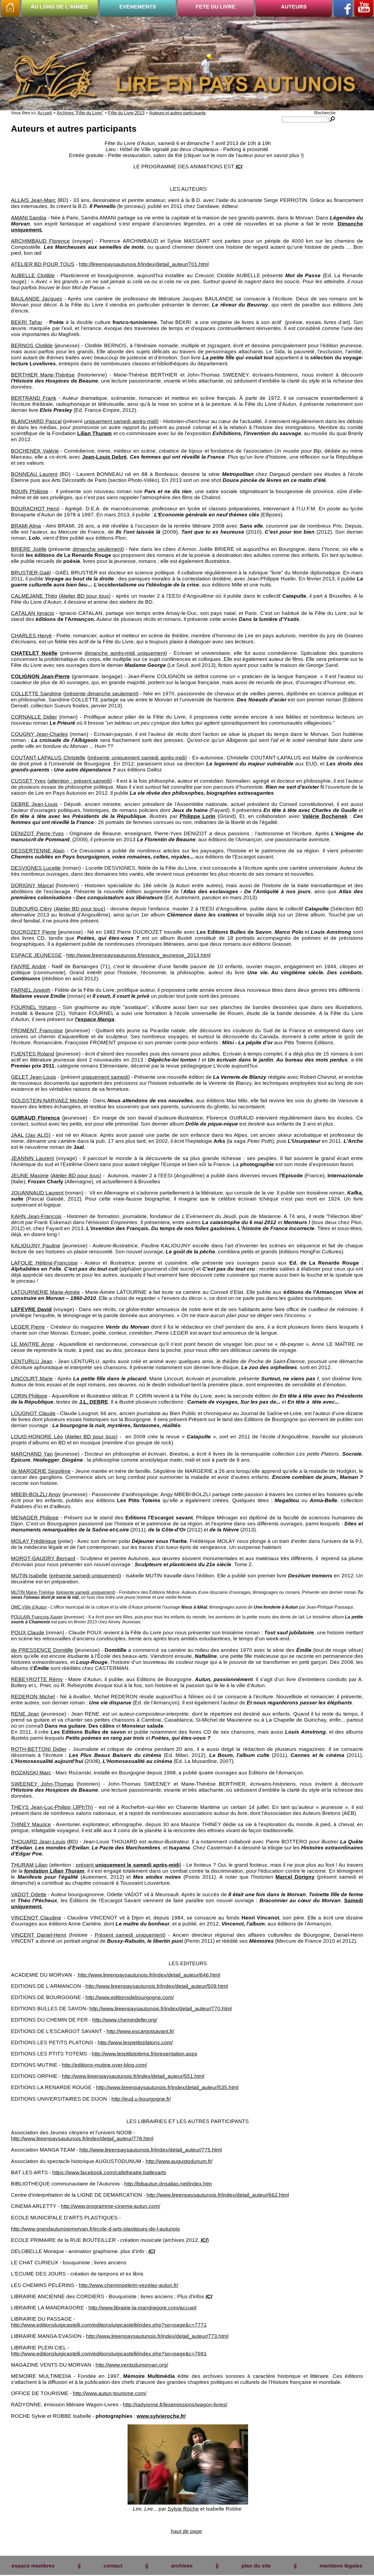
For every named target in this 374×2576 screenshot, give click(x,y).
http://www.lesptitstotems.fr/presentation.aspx (145, 2054)
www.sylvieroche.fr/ (161, 2416)
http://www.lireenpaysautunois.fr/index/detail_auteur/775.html (151, 2150)
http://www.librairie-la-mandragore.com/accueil (142, 2308)
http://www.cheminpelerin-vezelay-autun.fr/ (129, 2285)
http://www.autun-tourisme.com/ (110, 2393)
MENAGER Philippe (35, 1518)
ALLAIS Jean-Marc (33, 200)
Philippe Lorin (198, 816)
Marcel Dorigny (295, 1877)
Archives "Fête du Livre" (80, 113)
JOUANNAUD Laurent (37, 1193)
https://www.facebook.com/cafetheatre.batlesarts (109, 2172)
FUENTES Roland (33, 1054)
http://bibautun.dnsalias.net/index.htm (168, 2184)
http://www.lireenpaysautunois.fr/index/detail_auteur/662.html (218, 2195)
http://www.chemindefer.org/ (125, 2020)
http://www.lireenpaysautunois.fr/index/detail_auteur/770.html (160, 2009)
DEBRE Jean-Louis (34, 804)
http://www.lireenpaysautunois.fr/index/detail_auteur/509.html (157, 1986)
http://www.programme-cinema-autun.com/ (110, 2206)
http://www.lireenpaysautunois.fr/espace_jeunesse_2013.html (138, 955)
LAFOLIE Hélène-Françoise (44, 1263)
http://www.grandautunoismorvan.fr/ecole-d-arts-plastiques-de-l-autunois (95, 2229)
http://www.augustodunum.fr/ (179, 2161)
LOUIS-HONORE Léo (37, 1437)
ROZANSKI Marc (31, 1773)
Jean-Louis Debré (105, 457)
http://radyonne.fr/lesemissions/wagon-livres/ (175, 2405)
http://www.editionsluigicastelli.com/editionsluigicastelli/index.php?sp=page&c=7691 (109, 2354)
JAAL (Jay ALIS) (31, 1135)
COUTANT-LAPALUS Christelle (48, 758)
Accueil (45, 113)
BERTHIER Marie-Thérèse (43, 375)
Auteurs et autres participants (177, 113)
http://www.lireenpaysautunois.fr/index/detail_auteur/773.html (157, 2336)
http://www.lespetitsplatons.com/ (135, 2042)
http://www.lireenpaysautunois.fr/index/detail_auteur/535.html (167, 2087)
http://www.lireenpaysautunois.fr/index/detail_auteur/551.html (133, 2076)
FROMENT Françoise (37, 1030)
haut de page (186, 2531)
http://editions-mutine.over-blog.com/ (104, 2065)
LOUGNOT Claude (33, 1413)
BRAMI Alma (26, 526)
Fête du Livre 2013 (126, 113)
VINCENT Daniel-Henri (39, 1935)
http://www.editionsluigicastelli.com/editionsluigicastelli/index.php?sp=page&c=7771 (109, 2325)
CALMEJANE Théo (34, 596)
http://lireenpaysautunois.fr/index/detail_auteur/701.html (144, 264)
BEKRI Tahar (27, 322)
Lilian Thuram (94, 433)
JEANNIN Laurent (32, 1158)
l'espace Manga (95, 1019)
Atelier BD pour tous (85, 596)
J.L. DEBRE (94, 1402)
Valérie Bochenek (325, 816)
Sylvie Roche (183, 2509)
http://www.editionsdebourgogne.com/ (130, 1997)
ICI (239, 167)
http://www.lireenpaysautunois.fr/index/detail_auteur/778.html (82, 2139)
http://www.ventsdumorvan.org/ (132, 2365)
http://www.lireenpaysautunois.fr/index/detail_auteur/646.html (149, 1975)
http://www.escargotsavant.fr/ (140, 2031)
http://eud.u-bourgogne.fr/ (141, 2099)
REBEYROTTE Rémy (37, 1679)
